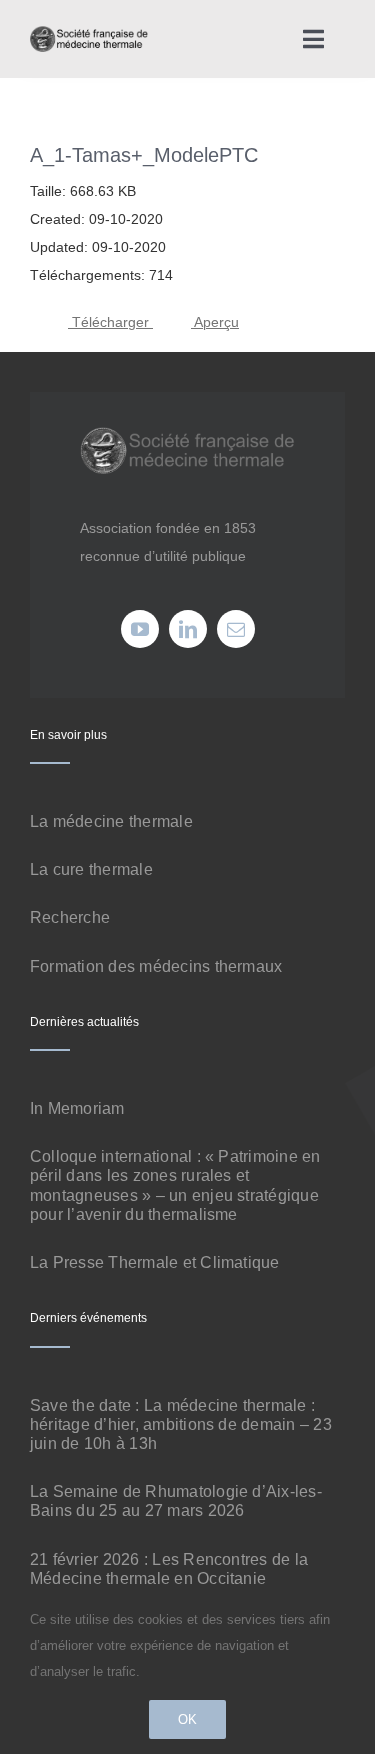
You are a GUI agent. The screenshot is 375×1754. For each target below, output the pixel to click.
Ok (187, 1719)
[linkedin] (188, 629)
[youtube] (140, 629)
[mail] (236, 629)
